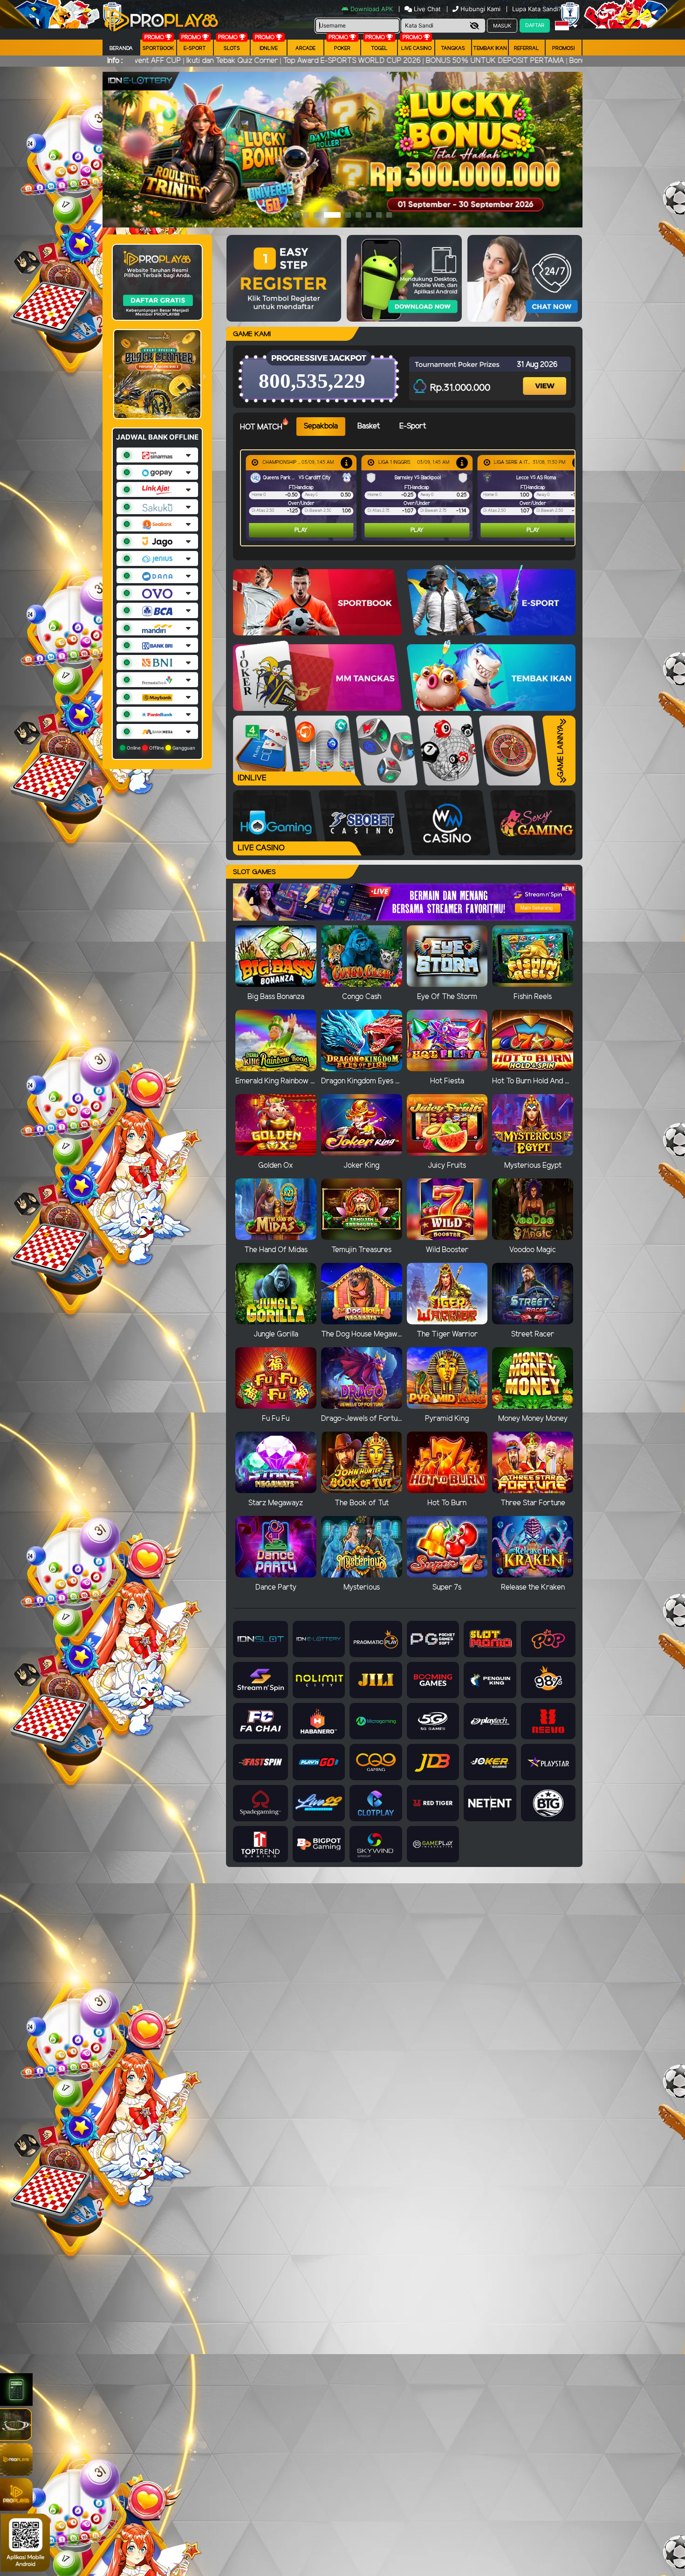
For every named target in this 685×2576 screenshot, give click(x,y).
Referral (527, 48)
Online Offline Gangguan (160, 748)
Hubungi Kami (480, 9)
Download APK (372, 9)
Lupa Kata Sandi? (538, 9)
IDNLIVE (269, 48)
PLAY (306, 530)
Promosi (563, 48)
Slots (232, 48)
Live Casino (416, 48)
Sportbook (158, 48)
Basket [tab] (369, 426)
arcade (305, 48)
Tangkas (453, 48)
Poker (342, 48)
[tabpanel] (410, 498)
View (546, 378)
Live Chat (426, 9)
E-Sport (195, 48)
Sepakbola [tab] (321, 426)
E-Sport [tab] (413, 426)
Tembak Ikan (490, 48)
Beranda (121, 48)
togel (379, 48)
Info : (115, 61)
